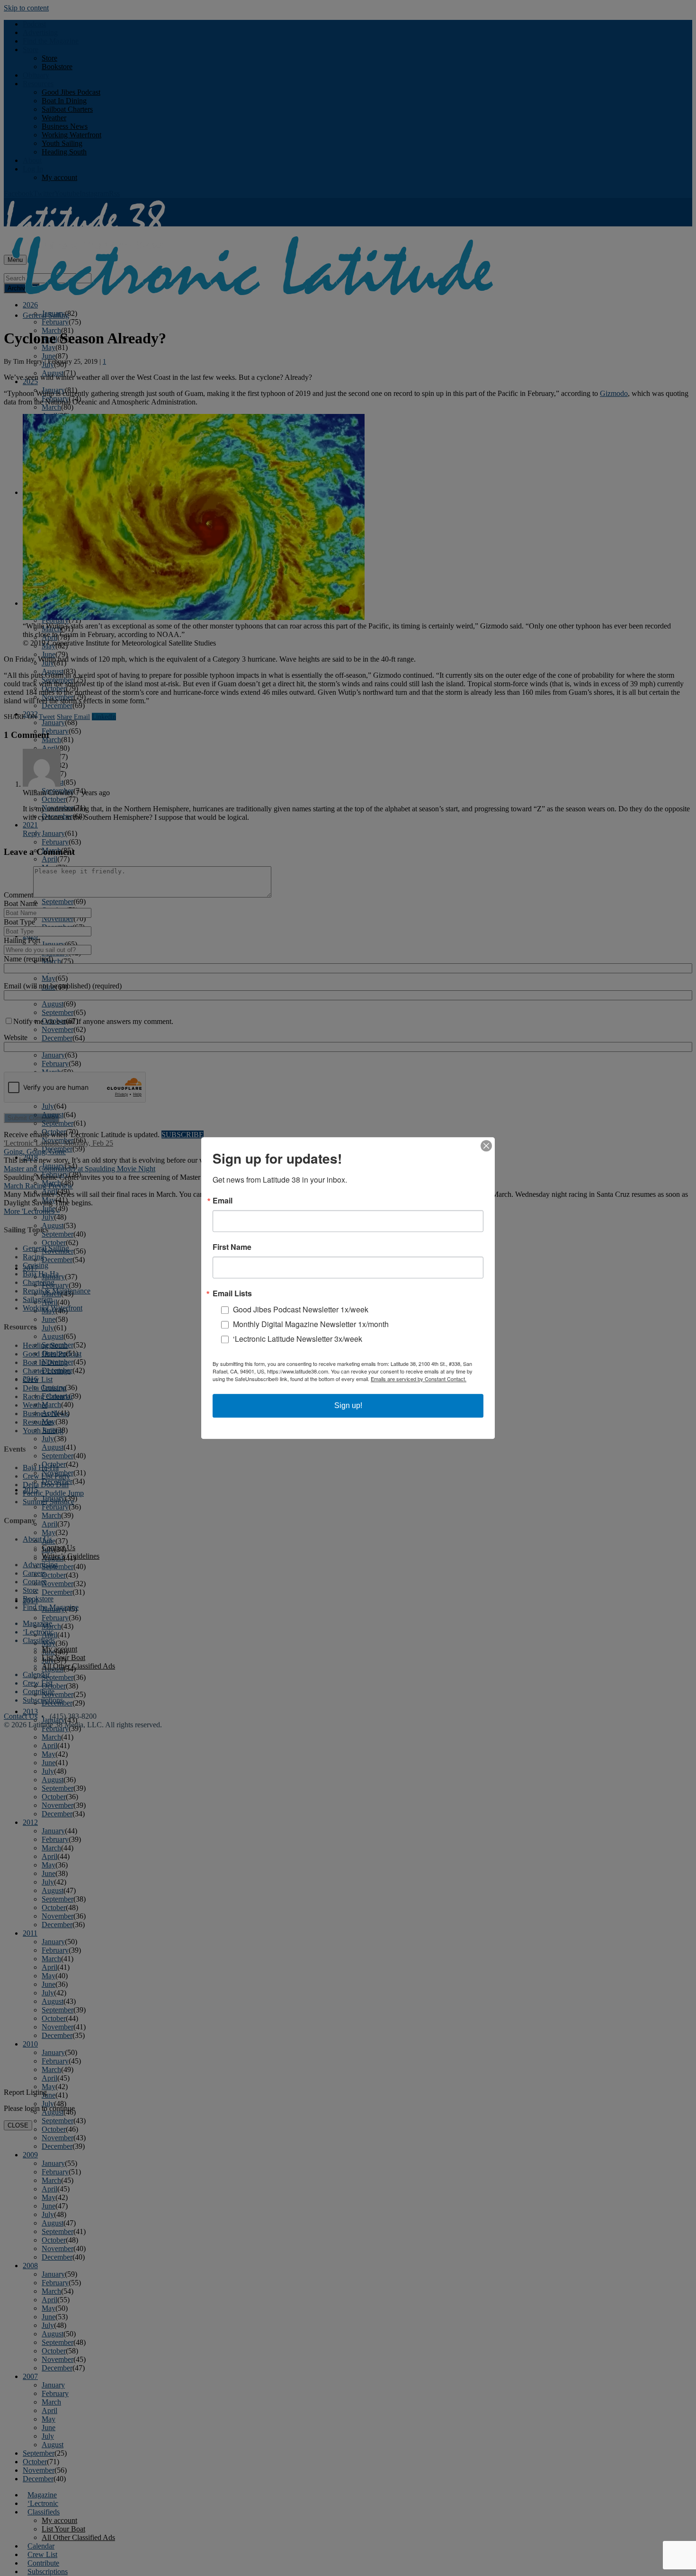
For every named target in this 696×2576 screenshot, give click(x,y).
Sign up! (348, 1405)
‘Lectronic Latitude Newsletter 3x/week (298, 1339)
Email (223, 1201)
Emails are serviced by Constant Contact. (419, 1379)
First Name (232, 1247)
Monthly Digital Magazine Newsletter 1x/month (311, 1324)
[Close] (486, 1146)
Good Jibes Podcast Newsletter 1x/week (301, 1309)
